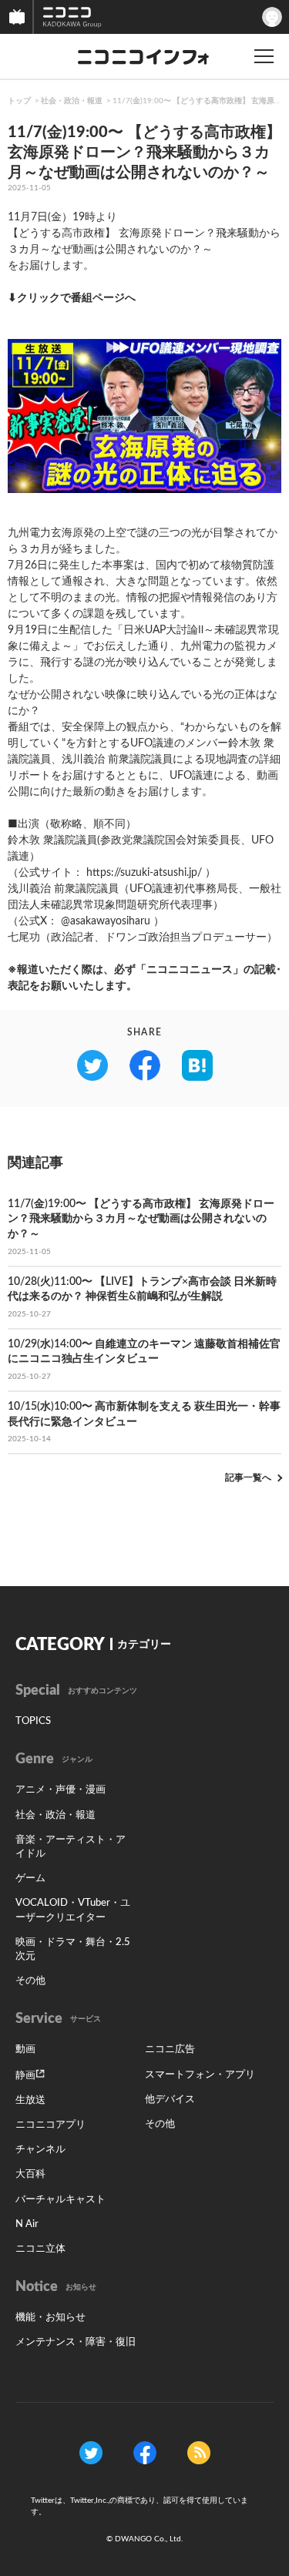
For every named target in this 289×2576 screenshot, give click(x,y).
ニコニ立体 (40, 2249)
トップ (19, 101)
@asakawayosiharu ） (113, 921)
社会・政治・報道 (72, 101)
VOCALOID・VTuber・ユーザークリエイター (73, 1910)
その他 (30, 1981)
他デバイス (170, 2100)
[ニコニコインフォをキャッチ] (199, 2452)
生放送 (30, 2100)
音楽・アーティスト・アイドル (71, 1847)
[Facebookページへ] (145, 2452)
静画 (25, 2076)
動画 (25, 2049)
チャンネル (40, 2150)
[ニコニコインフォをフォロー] (91, 2452)
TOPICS (33, 1721)
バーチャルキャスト (60, 2200)
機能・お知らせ (50, 2318)
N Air (27, 2224)
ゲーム (30, 1878)
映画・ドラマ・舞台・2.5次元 (73, 1949)
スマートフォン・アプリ (200, 2075)
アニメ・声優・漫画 (60, 1790)
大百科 (30, 2174)
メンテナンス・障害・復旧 (76, 2342)
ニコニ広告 (170, 2049)
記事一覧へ (248, 1478)
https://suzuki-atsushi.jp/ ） (151, 873)
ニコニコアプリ (50, 2125)
